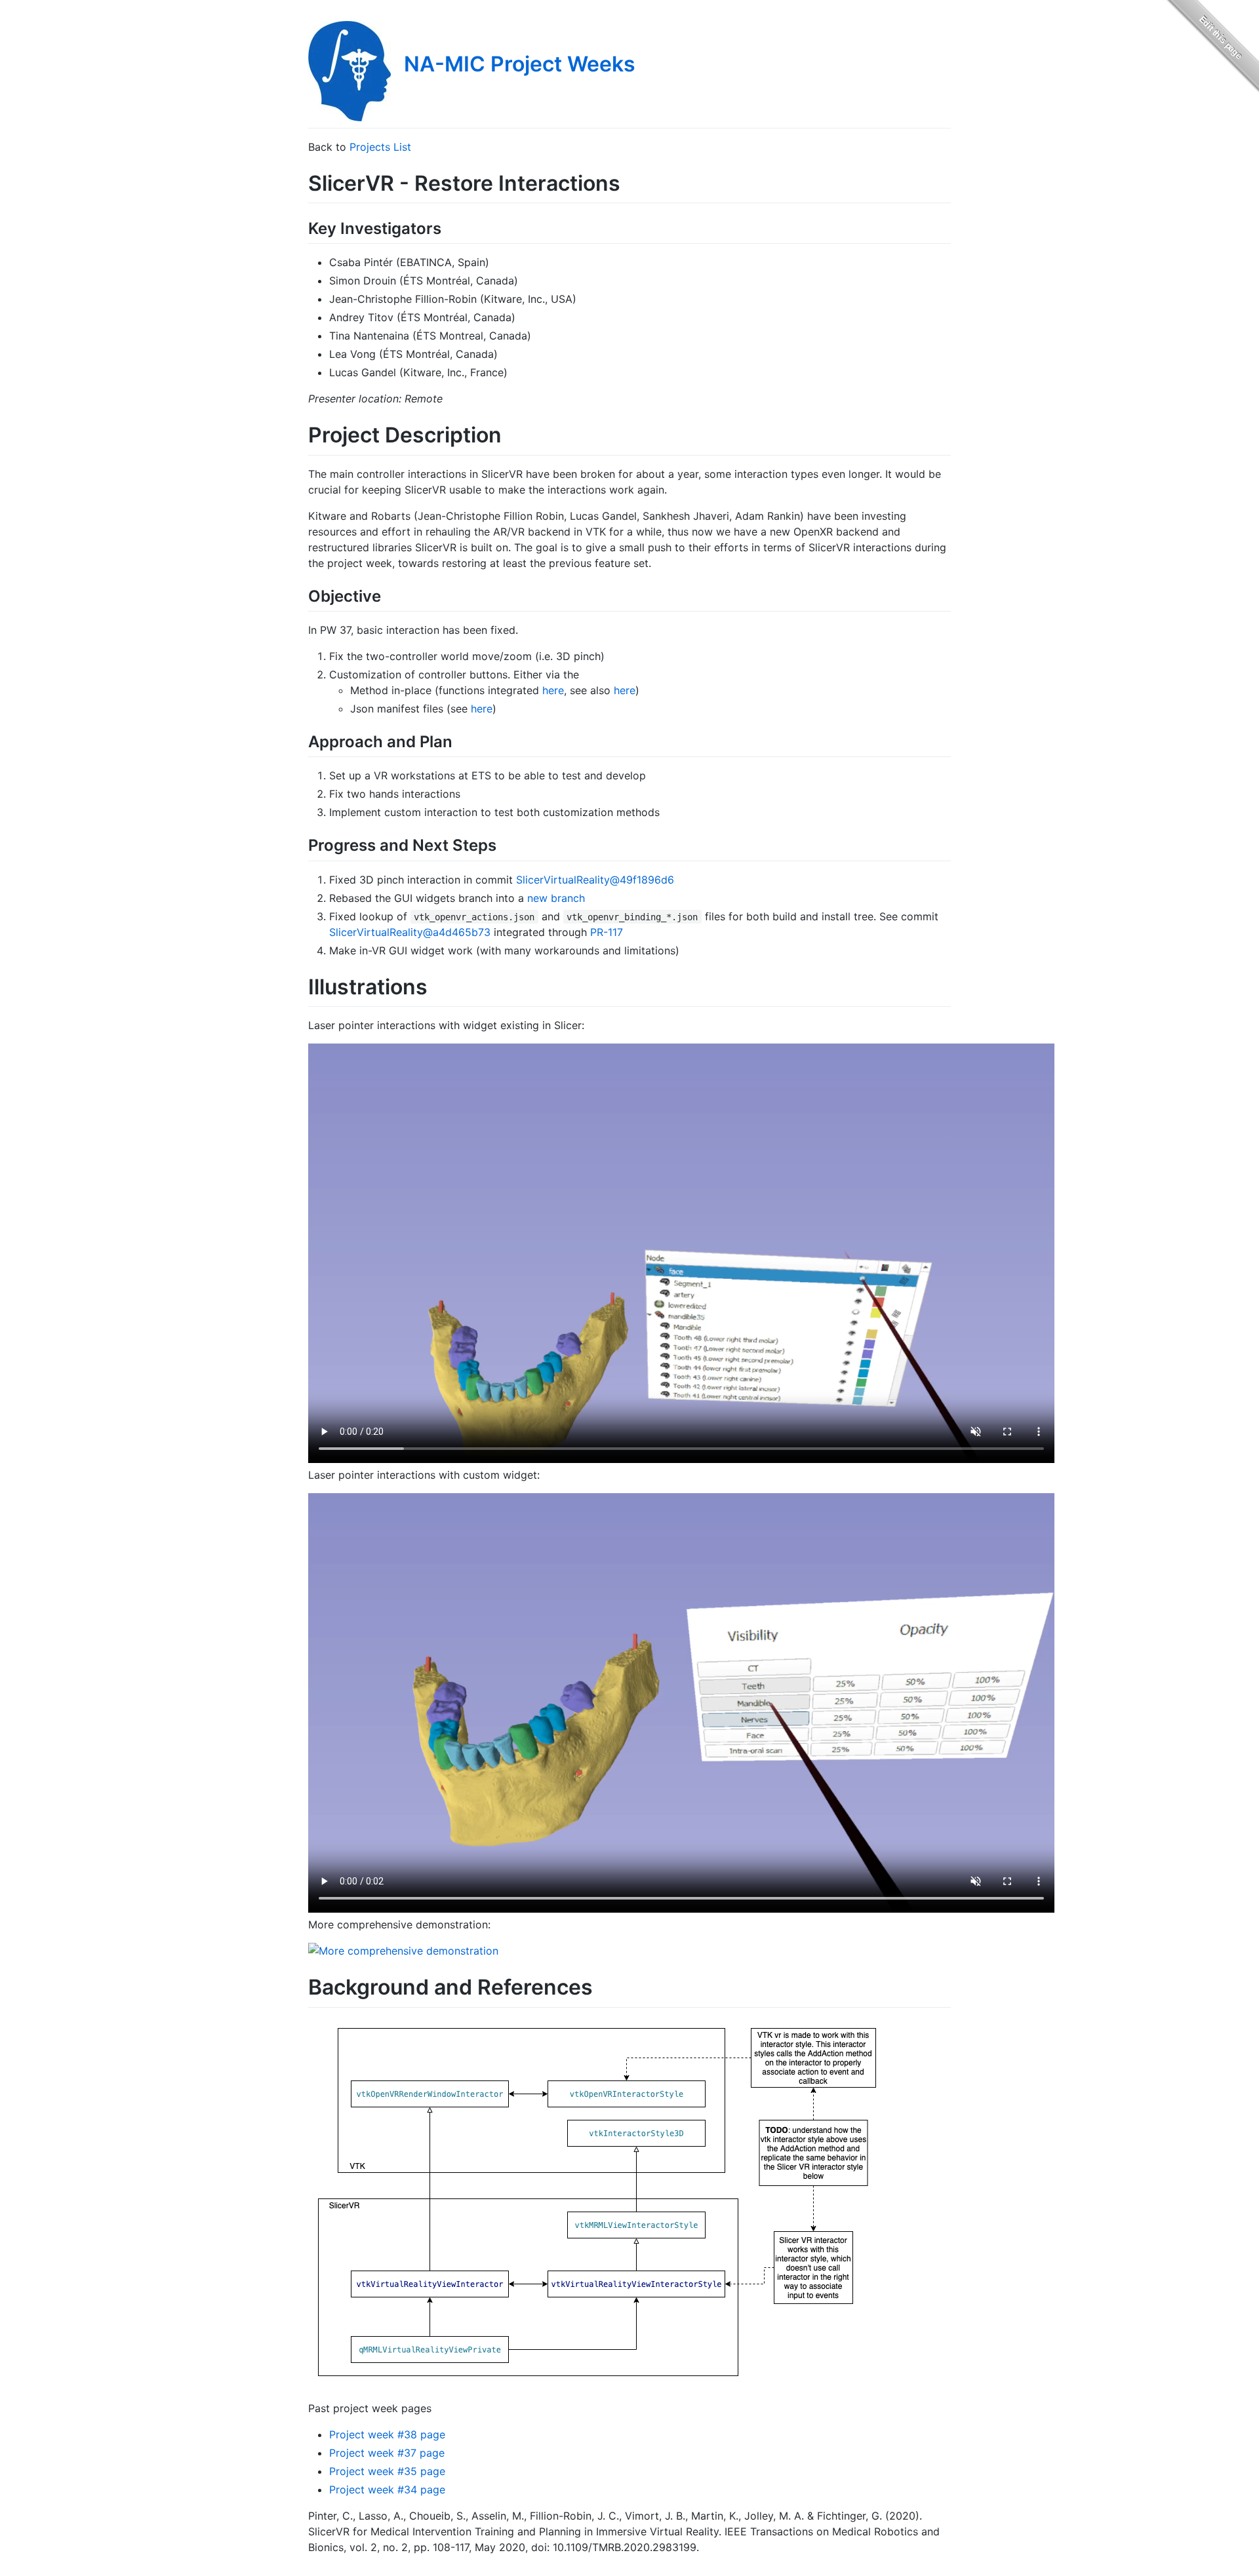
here (553, 690)
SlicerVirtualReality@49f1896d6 (595, 880)
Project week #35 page (387, 2471)
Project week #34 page (387, 2489)
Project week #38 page (387, 2434)
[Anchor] (449, 227)
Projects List (380, 147)
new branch (556, 898)
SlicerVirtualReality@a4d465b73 (410, 932)
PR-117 (607, 932)
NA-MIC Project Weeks (520, 64)
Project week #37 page (387, 2453)
